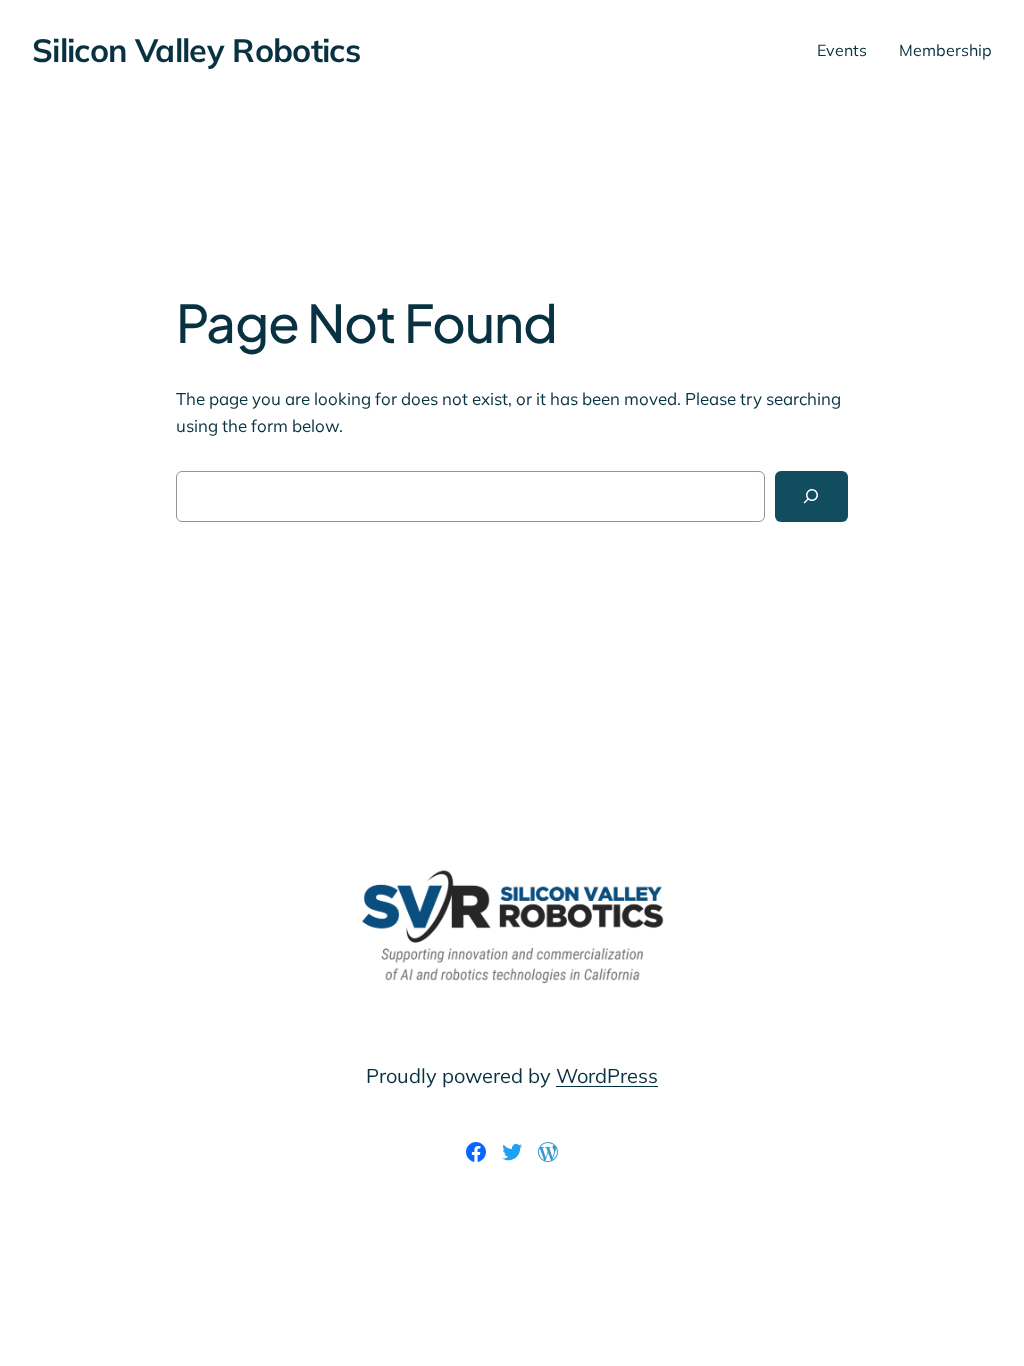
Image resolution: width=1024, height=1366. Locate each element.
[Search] (811, 496)
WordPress (607, 1075)
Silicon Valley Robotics (196, 50)
